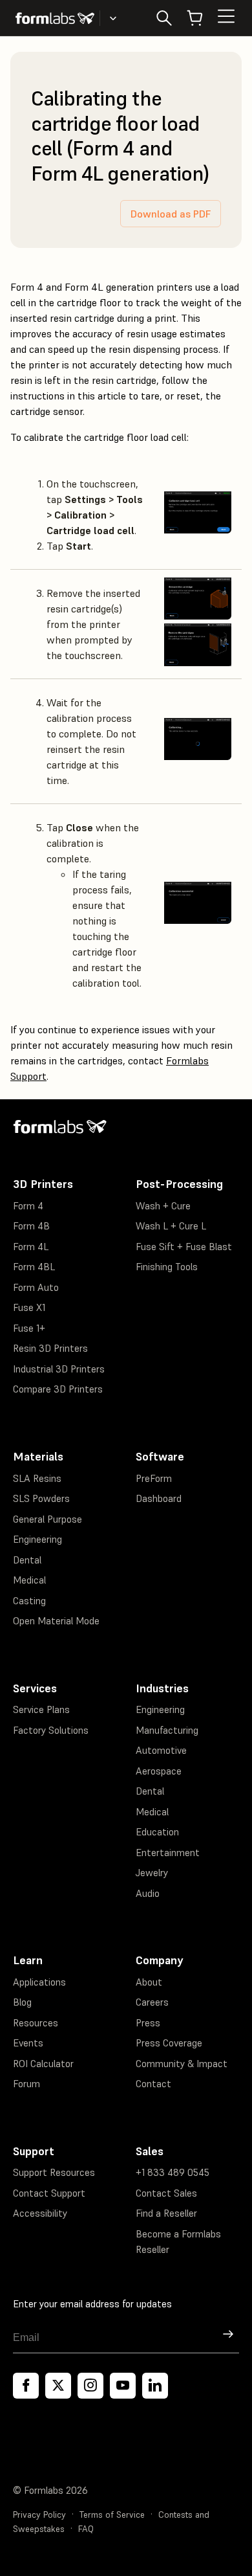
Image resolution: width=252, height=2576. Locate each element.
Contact (153, 2084)
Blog (22, 2002)
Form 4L (31, 1247)
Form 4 (28, 1206)
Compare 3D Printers (58, 1389)
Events (28, 2043)
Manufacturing (167, 1730)
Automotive (161, 1750)
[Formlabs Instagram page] (90, 2386)
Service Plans (41, 1709)
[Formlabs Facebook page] (26, 2386)
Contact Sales (166, 2193)
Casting (29, 1601)
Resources (36, 2023)
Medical (29, 1580)
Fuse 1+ (29, 1328)
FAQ (86, 2529)
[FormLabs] (55, 18)
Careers (152, 2002)
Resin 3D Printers (50, 1348)
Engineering (37, 1539)
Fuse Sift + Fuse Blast (184, 1247)
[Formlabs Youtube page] (123, 2386)
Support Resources (54, 2172)
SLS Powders (41, 1498)
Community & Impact (182, 2064)
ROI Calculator (43, 2064)
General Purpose (47, 1519)
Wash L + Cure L (171, 1226)
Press (148, 2023)
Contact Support (49, 2193)
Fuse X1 (29, 1307)
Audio (148, 1893)
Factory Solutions (51, 1730)
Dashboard (159, 1498)
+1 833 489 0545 (173, 2172)
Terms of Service (112, 2515)
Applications (39, 1982)
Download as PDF (171, 214)
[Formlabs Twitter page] (58, 2386)
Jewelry (152, 1873)
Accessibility (40, 2213)
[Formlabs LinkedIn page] (155, 2386)
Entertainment (168, 1853)
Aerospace (159, 1771)
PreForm (154, 1478)
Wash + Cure (163, 1206)
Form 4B (31, 1226)
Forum (26, 2084)
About (149, 1982)
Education (157, 1832)
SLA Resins (37, 1478)
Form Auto (36, 1287)
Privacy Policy (39, 2515)
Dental (27, 1560)
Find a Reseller (166, 2213)
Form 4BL (34, 1267)
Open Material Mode (56, 1621)
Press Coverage (169, 2043)
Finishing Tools (167, 1267)
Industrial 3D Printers (59, 1369)
